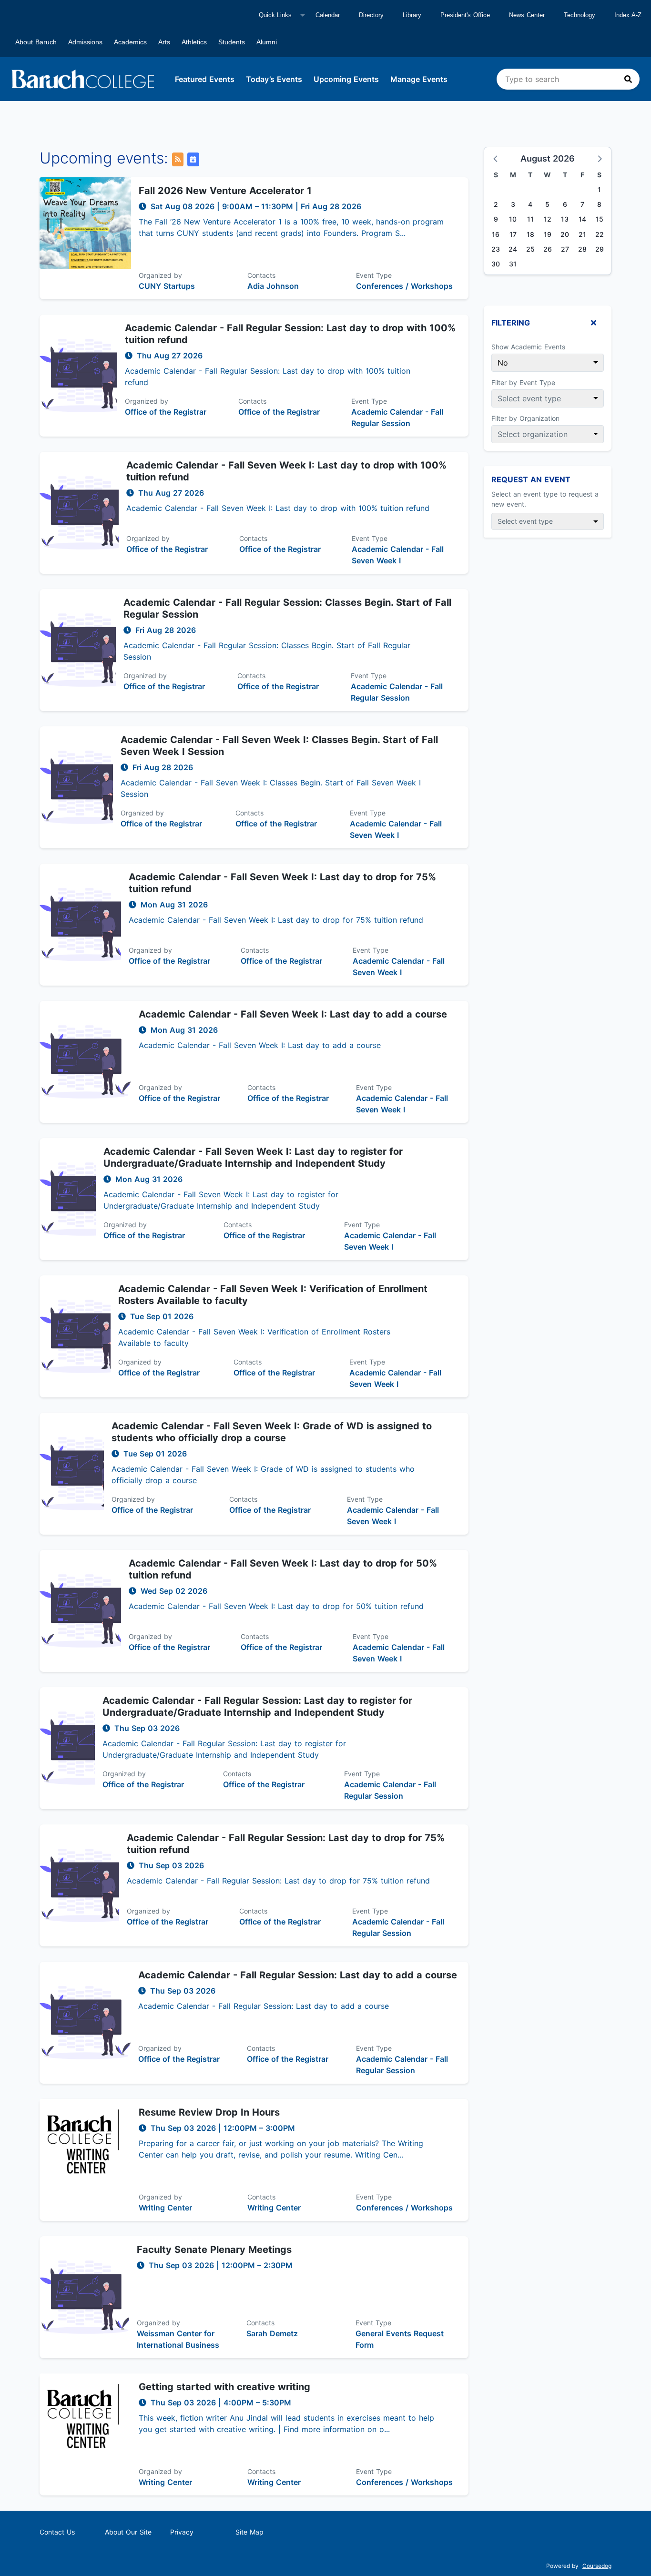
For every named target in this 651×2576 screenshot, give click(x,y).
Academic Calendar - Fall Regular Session (397, 417)
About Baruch (36, 42)
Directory (371, 15)
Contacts (261, 275)
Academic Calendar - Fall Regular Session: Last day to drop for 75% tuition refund (286, 1844)
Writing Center (165, 2208)
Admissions (85, 42)
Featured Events (205, 79)
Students (232, 42)
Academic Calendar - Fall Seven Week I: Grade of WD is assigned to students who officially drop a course (272, 1432)
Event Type (374, 275)
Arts (164, 42)
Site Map (249, 2532)
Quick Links (275, 15)
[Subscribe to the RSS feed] (178, 159)
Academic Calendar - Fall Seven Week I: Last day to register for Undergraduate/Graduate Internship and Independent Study (253, 1157)
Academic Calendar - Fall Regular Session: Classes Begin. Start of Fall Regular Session (287, 608)
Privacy (182, 2532)
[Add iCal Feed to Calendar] (193, 159)
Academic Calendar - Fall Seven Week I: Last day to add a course (293, 1014)
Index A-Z (628, 15)
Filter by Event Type (523, 382)
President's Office (465, 15)
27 (565, 249)
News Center (527, 15)
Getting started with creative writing (224, 2387)
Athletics (194, 42)
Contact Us (57, 2532)
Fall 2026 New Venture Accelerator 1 (225, 191)
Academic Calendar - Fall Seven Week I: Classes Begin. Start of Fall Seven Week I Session (279, 746)
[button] (496, 158)
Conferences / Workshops (404, 286)
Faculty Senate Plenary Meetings (214, 2250)
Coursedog (597, 2566)
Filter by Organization (525, 418)
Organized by (160, 275)
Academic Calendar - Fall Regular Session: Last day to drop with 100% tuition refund (290, 334)
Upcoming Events (346, 79)
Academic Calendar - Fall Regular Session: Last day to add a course (298, 1975)
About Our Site (128, 2532)
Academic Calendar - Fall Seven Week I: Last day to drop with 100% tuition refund (286, 471)
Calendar (328, 15)
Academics (130, 42)
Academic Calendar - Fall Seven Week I (398, 555)
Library (412, 15)
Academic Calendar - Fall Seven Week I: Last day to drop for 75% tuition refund (282, 883)
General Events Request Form (400, 2339)
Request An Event (531, 479)
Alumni (267, 42)
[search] (568, 79)
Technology (580, 15)
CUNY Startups (167, 286)
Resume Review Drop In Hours (209, 2112)
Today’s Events (274, 79)
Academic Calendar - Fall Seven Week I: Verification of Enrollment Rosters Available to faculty (273, 1295)
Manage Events (419, 79)
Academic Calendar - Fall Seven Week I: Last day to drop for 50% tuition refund (283, 1569)
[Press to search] (628, 79)
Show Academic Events (528, 347)
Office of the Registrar (166, 412)
